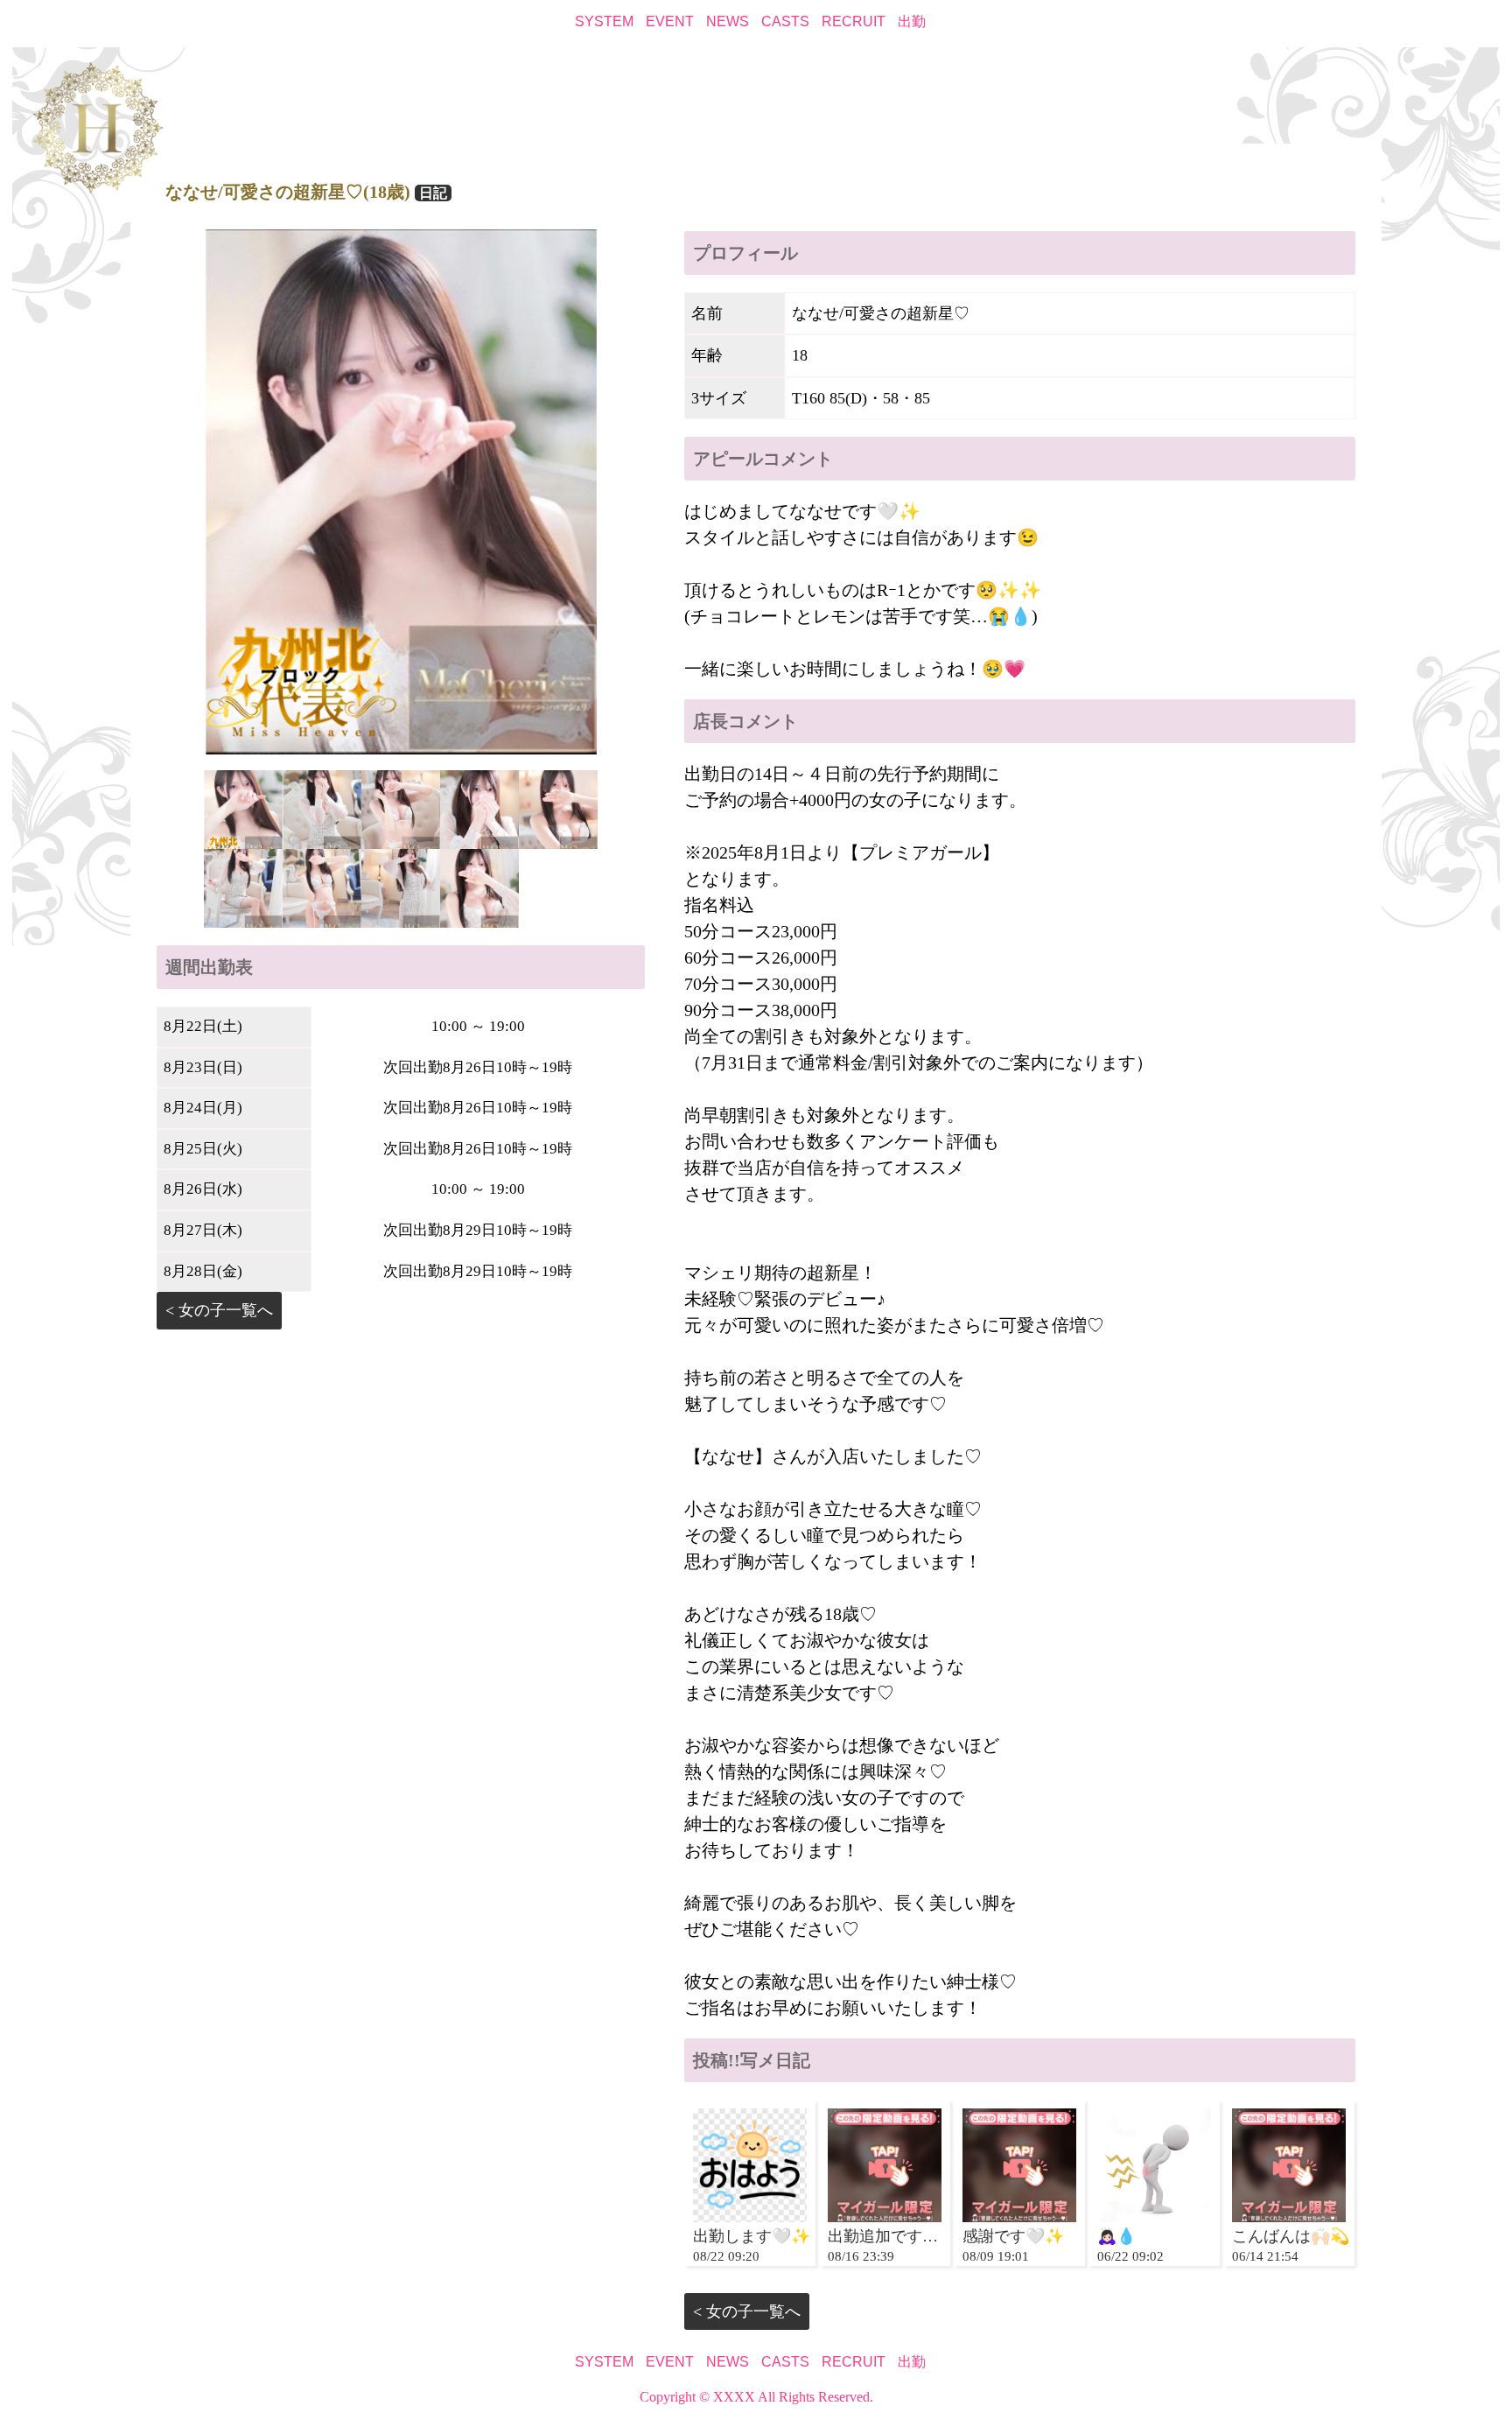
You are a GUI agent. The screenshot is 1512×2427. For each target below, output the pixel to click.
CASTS (785, 21)
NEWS (728, 21)
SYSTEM (604, 21)
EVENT (670, 21)
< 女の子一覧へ (219, 1310)
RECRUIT (854, 21)
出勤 (912, 21)
